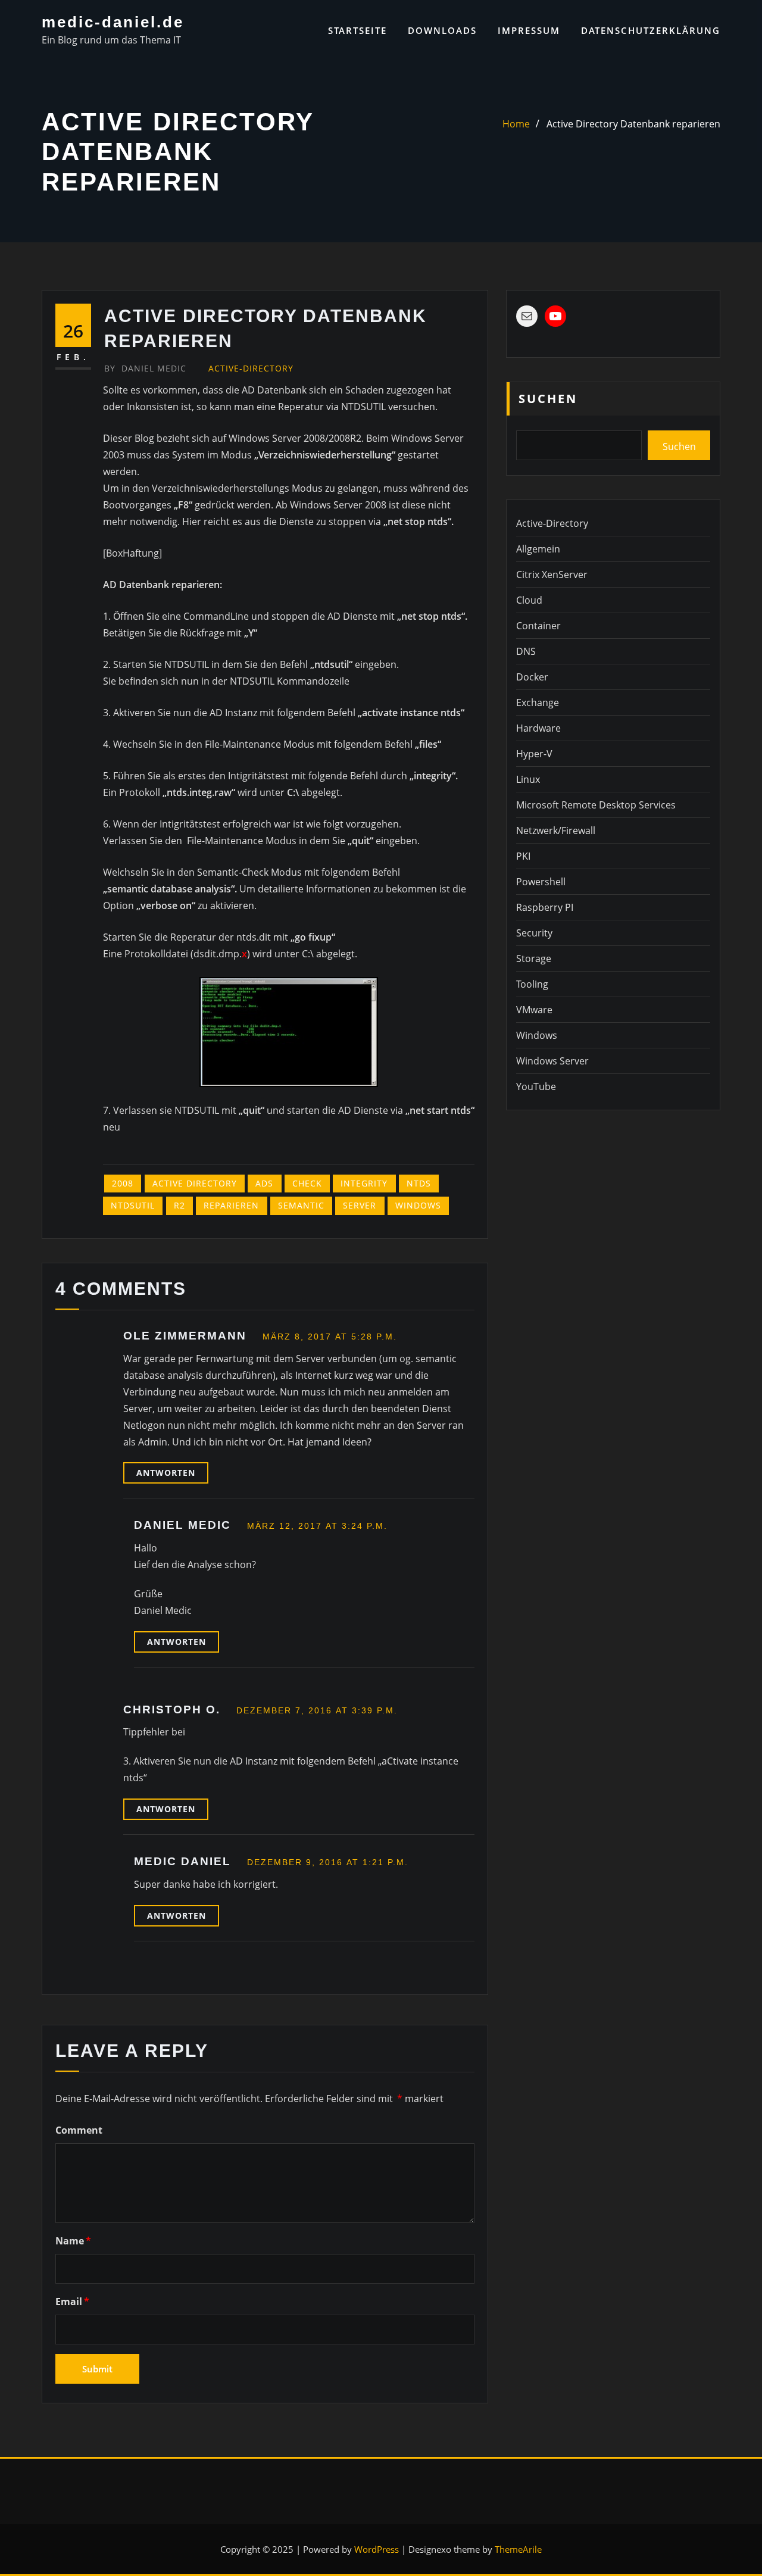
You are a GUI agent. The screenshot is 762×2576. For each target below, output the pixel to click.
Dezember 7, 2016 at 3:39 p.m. (317, 1710)
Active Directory (195, 1183)
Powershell (541, 882)
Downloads (442, 30)
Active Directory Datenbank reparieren (633, 124)
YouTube (536, 1086)
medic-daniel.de (113, 22)
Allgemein (538, 549)
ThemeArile (518, 2549)
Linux (528, 779)
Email (72, 2302)
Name (73, 2241)
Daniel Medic (145, 368)
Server (360, 1205)
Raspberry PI (545, 907)
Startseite (357, 30)
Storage (534, 958)
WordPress (377, 2549)
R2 (179, 1205)
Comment (79, 2130)
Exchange (538, 702)
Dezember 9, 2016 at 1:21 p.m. (328, 1862)
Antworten (166, 1473)
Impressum (529, 30)
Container (538, 626)
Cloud (529, 600)
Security (534, 933)
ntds (419, 1183)
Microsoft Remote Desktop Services (596, 805)
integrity (364, 1183)
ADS (264, 1183)
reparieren (231, 1205)
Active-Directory (251, 368)
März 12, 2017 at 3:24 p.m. (317, 1526)
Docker (532, 677)
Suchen (548, 399)
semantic (301, 1205)
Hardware (538, 728)
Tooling (532, 984)
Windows (418, 1205)
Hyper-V (534, 754)
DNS (526, 651)
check (307, 1183)
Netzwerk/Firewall (556, 830)
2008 (123, 1183)
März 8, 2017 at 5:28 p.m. (330, 1337)
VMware (534, 1010)
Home (516, 124)
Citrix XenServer (552, 574)
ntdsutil (133, 1205)
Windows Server (552, 1061)
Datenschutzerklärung (651, 30)
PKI (523, 856)
